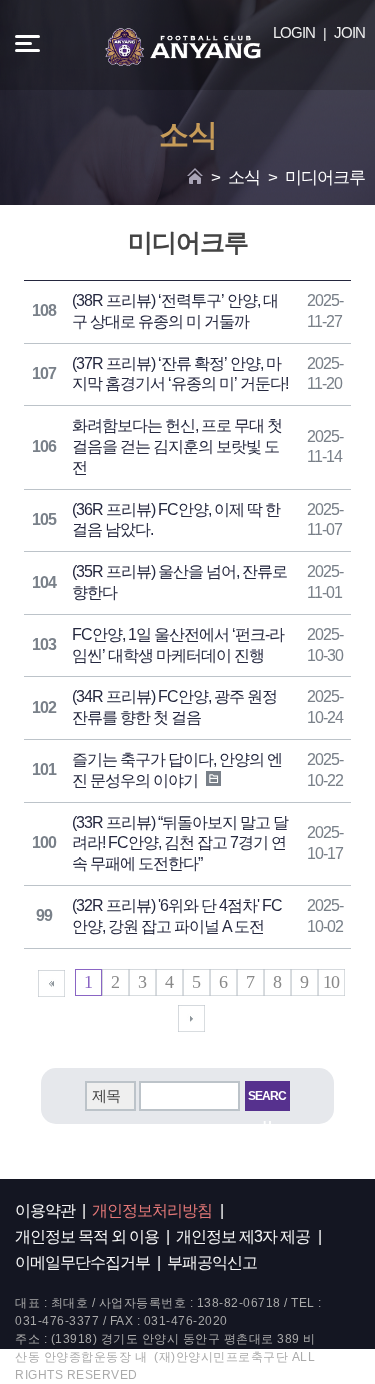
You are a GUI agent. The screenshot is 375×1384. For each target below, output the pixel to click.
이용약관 (45, 1210)
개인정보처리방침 (152, 1210)
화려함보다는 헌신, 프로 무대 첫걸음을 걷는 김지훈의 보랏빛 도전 (177, 446)
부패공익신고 (212, 1262)
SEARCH (267, 1100)
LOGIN (294, 32)
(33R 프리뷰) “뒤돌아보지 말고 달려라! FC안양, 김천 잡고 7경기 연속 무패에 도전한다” (180, 843)
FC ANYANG (183, 47)
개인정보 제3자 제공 (243, 1236)
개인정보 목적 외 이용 (87, 1236)
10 (331, 982)
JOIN (349, 32)
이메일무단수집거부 (82, 1262)
